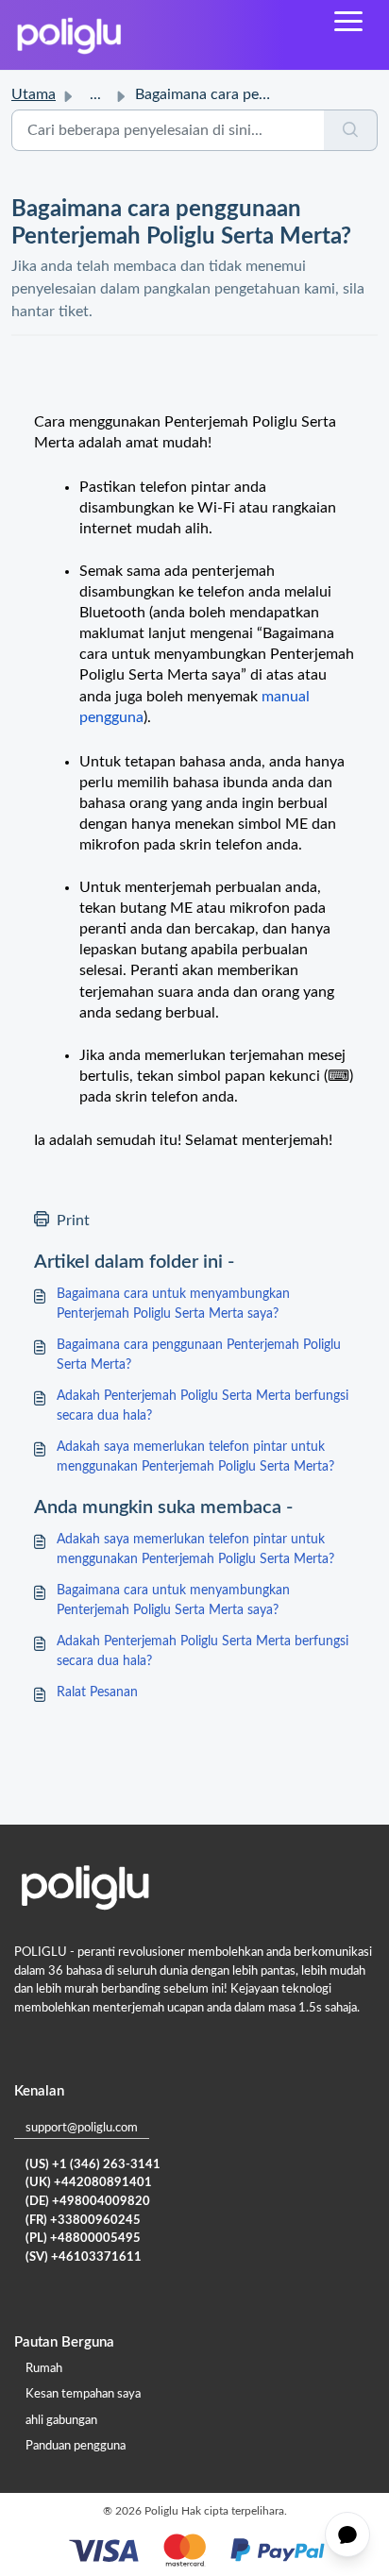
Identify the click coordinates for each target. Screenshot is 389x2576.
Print (73, 1221)
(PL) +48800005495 (83, 2239)
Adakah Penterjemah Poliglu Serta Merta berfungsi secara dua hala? (203, 1406)
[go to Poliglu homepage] (69, 35)
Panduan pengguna (76, 2446)
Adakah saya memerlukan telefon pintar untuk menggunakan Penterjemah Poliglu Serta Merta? (195, 1457)
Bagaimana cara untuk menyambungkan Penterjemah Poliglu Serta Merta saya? (173, 1304)
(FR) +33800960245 (83, 2221)
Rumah (44, 2369)
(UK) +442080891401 (89, 2183)
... (95, 94)
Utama (34, 94)
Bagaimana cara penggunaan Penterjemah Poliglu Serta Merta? (199, 1355)
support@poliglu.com (82, 2128)
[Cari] (351, 130)
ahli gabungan (61, 2421)
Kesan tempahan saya (83, 2394)
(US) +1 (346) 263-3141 (93, 2165)
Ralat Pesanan (97, 1692)
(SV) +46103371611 (84, 2257)
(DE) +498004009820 (88, 2202)
